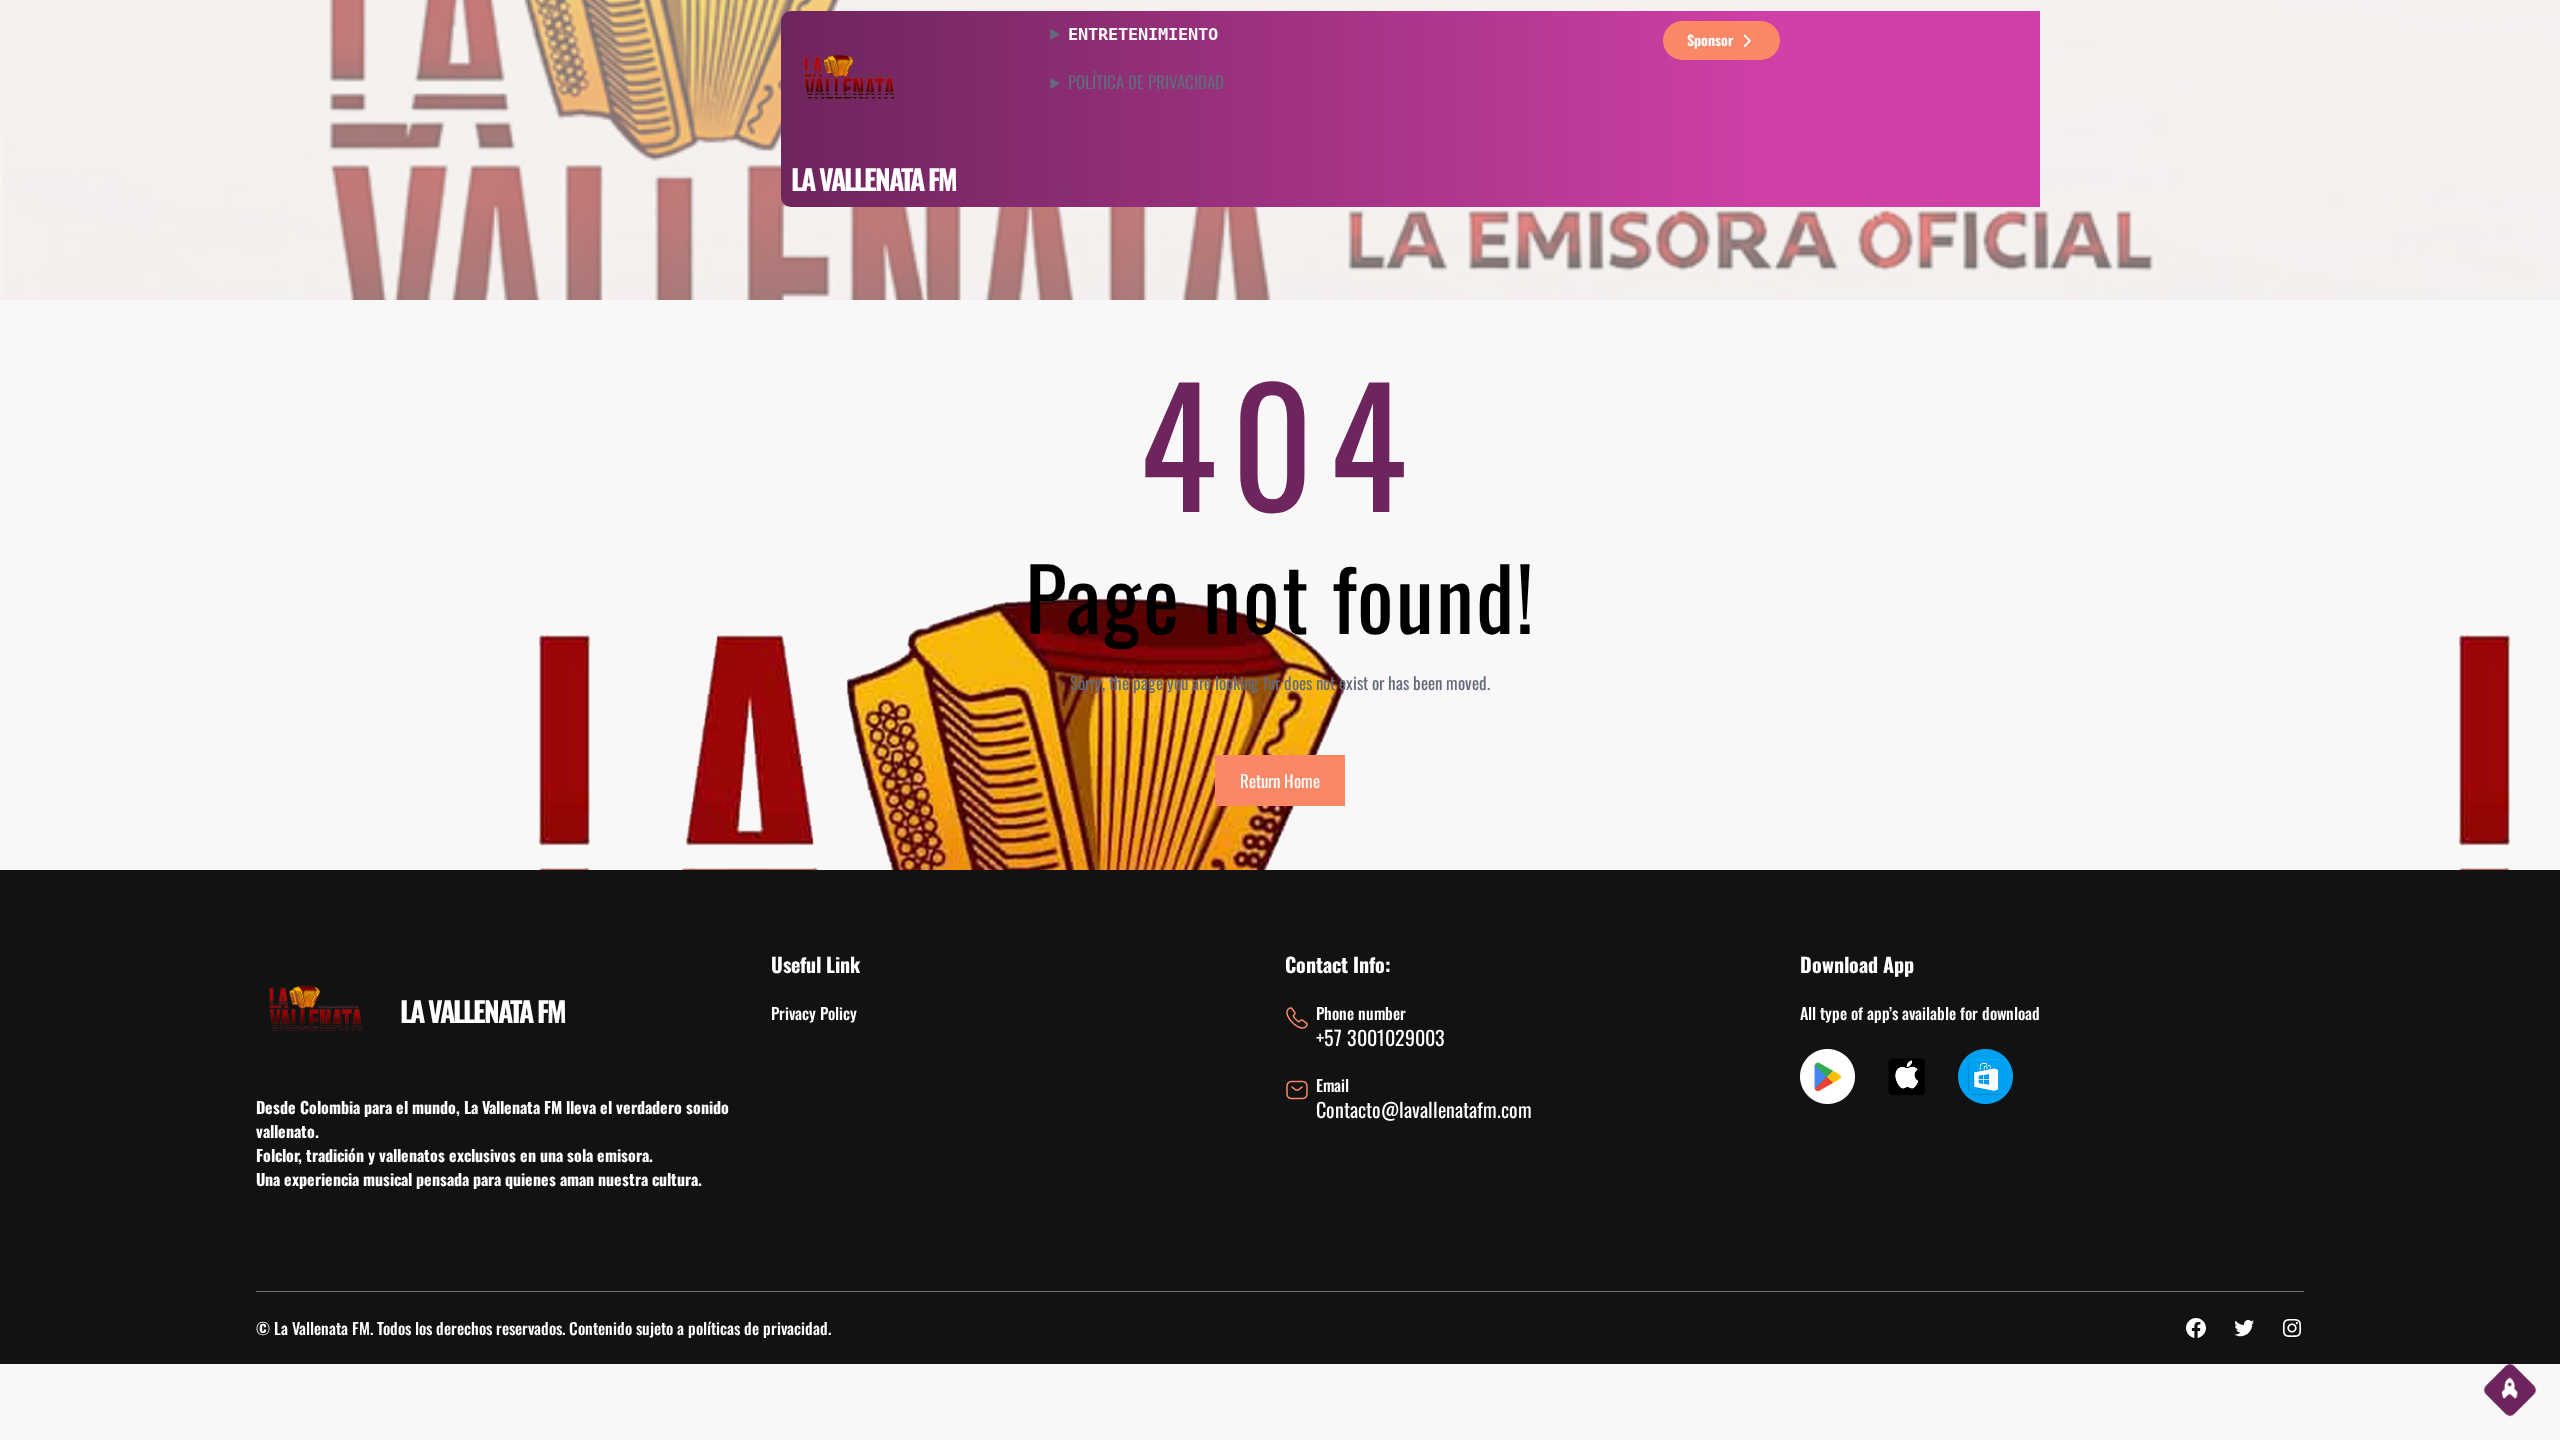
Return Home (1280, 780)
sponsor (1710, 39)
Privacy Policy (814, 1013)
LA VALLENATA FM (873, 178)
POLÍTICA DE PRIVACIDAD (1146, 82)
